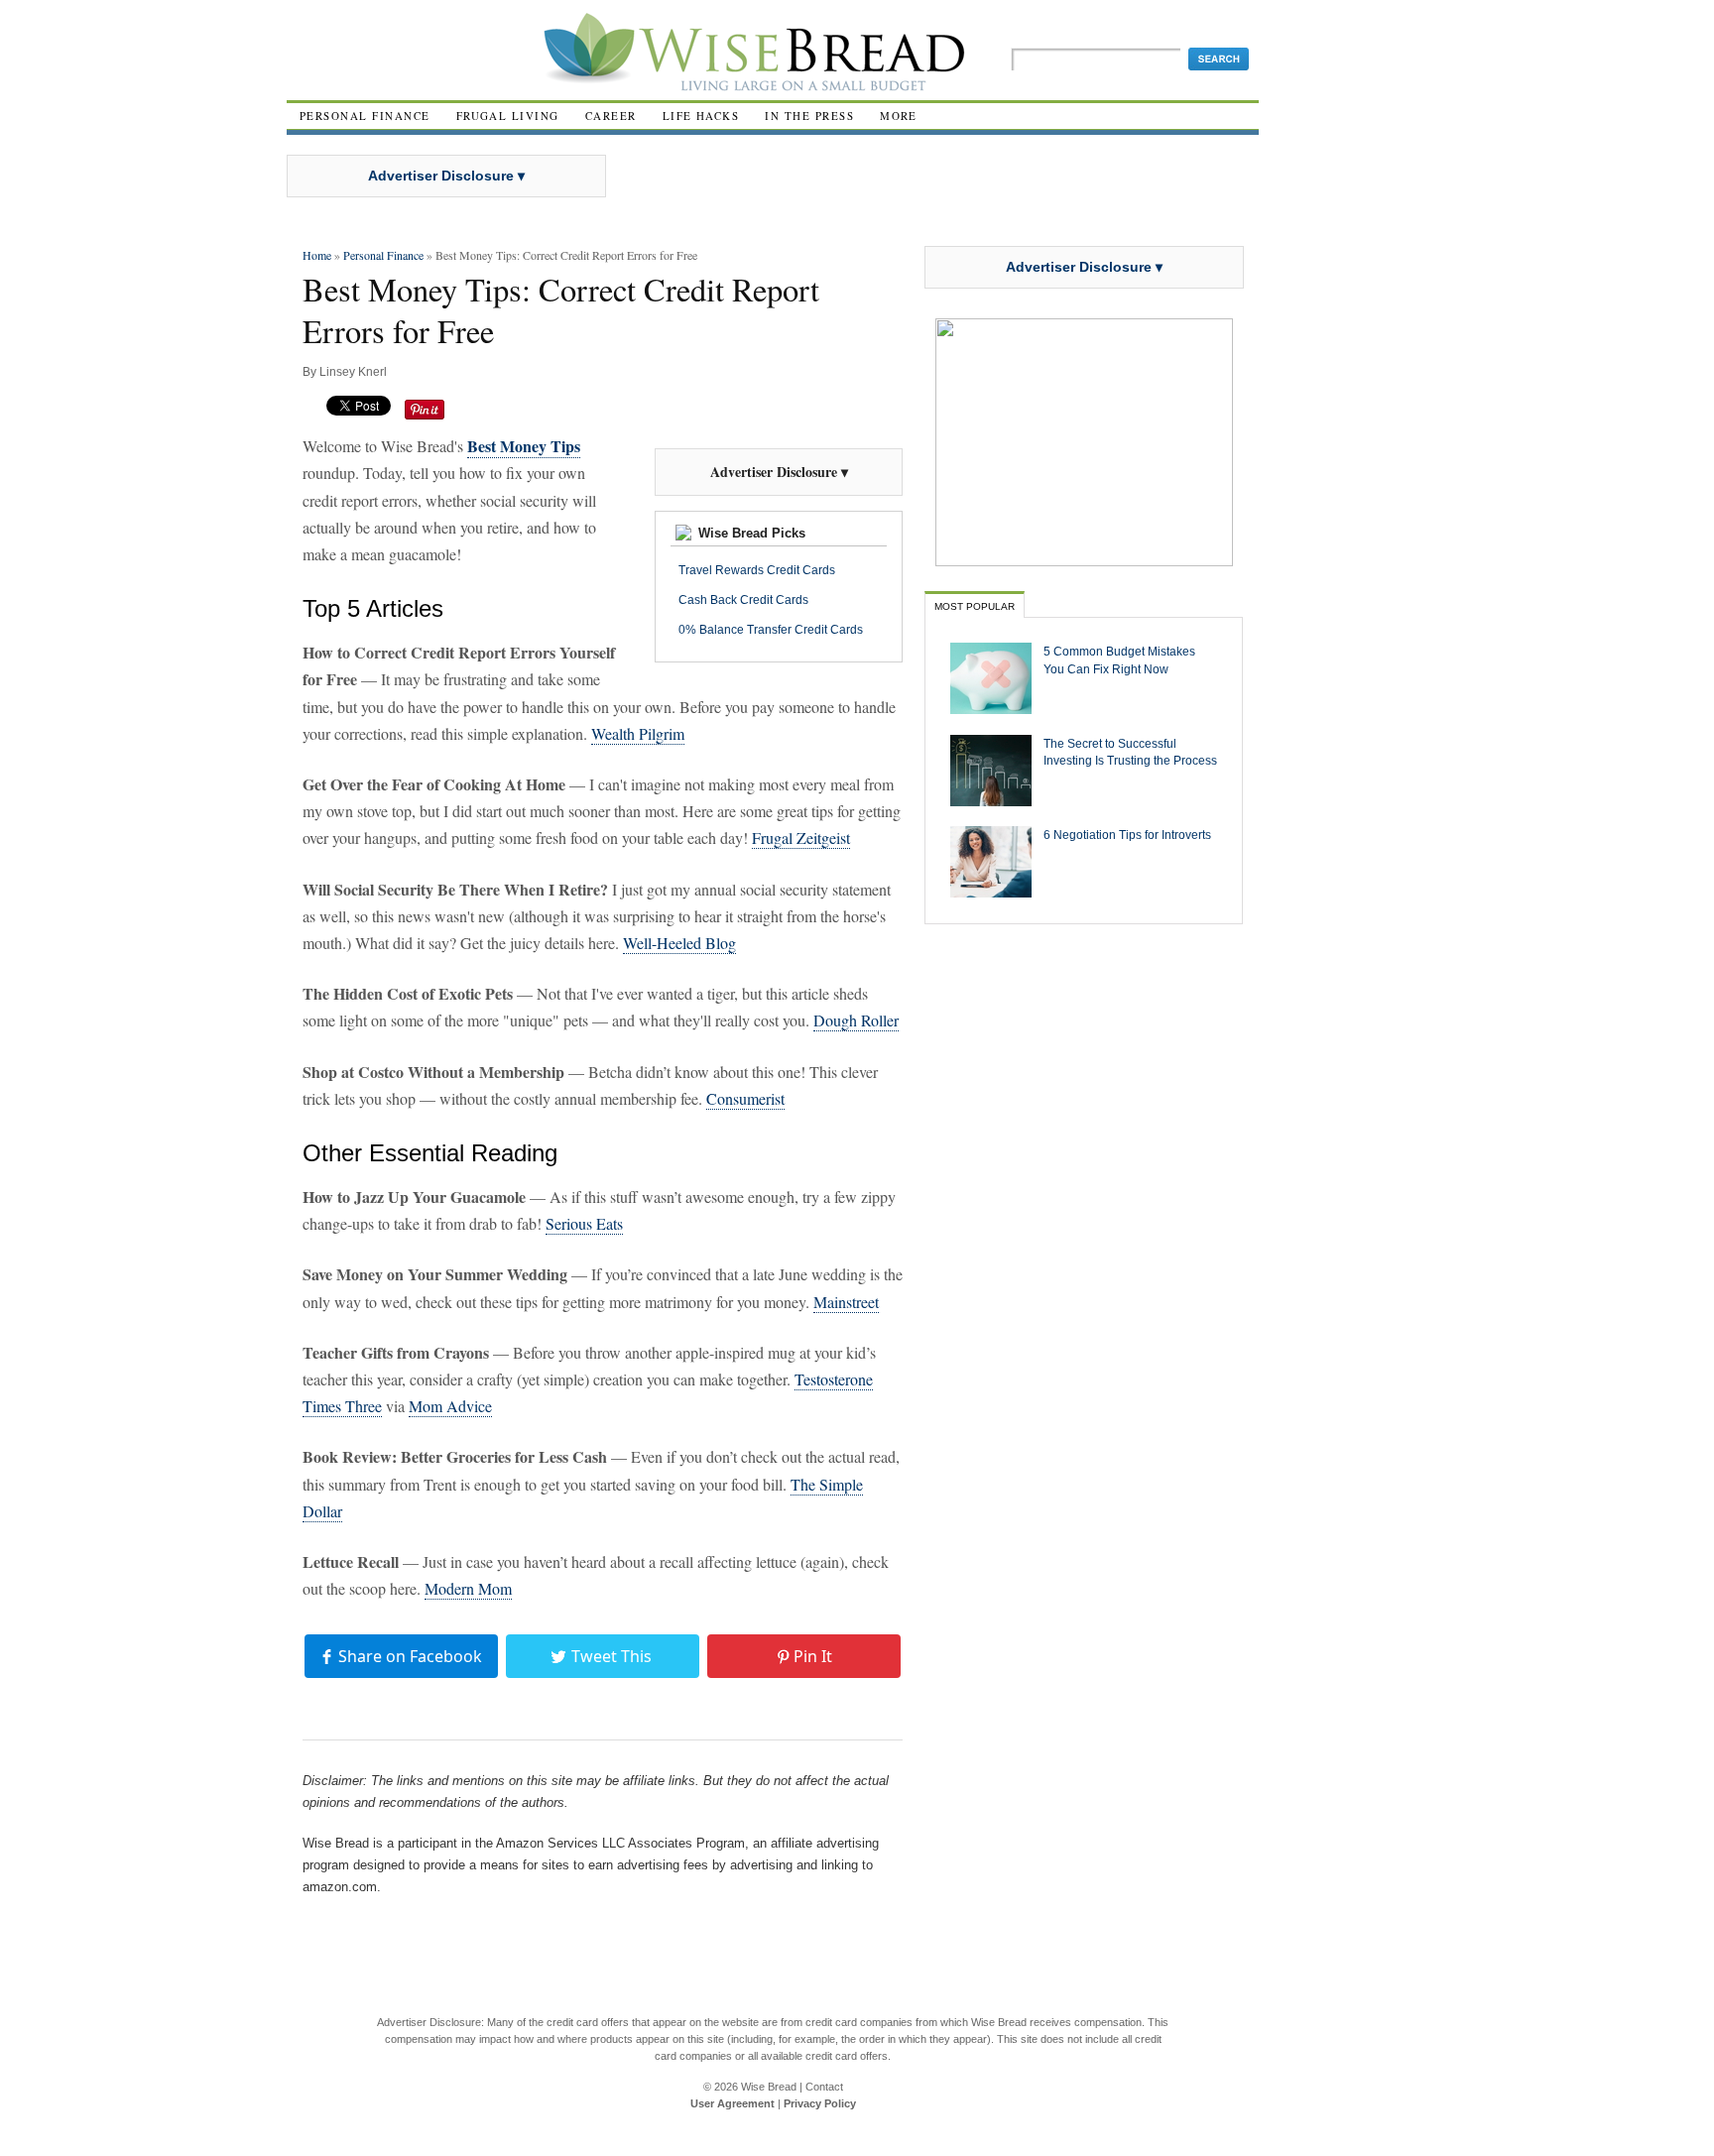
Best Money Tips (524, 446)
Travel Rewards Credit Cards (757, 570)
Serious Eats (584, 1223)
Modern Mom (468, 1588)
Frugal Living (508, 116)
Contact (824, 2087)
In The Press (809, 116)
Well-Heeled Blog (679, 943)
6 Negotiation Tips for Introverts (1127, 835)
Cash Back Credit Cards (743, 600)
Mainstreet (846, 1302)
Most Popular (975, 606)
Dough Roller (856, 1020)
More (899, 116)
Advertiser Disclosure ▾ (446, 176)
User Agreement (733, 2103)
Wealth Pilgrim (638, 733)
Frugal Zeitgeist (801, 838)
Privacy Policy (820, 2103)
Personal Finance (365, 116)
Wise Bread (769, 2087)
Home (317, 255)
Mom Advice (450, 1406)
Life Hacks (701, 116)
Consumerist (745, 1098)
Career (611, 116)
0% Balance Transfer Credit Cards (771, 630)
